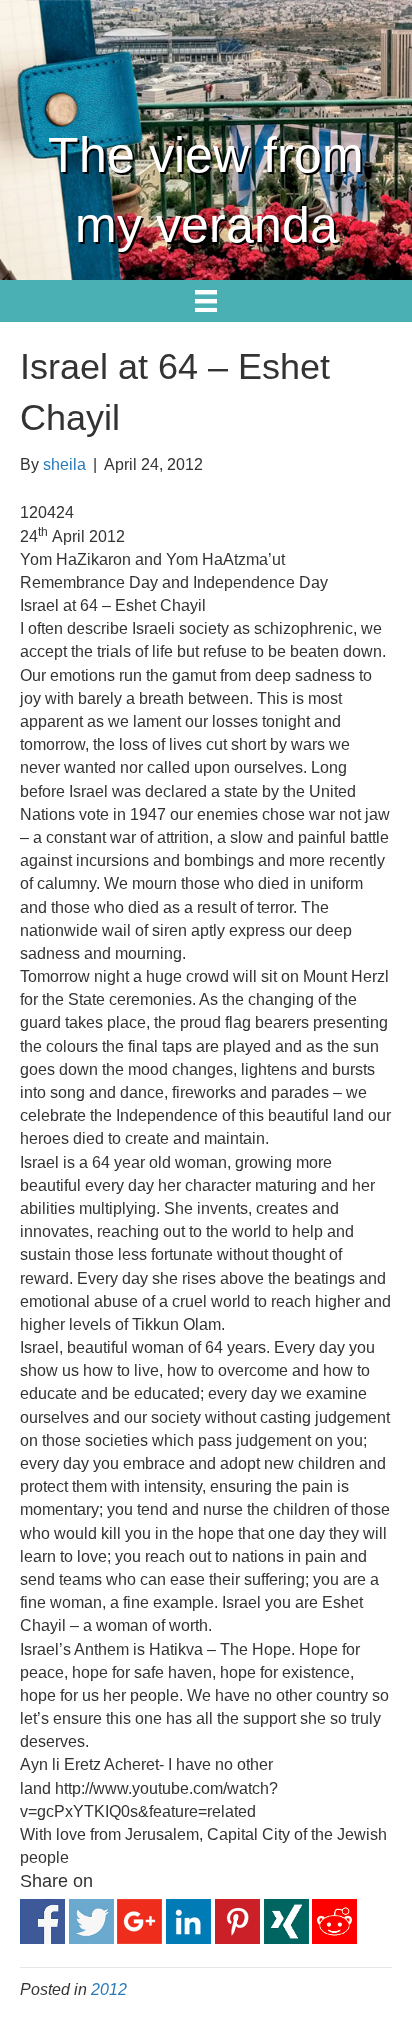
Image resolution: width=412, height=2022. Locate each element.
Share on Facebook (42, 1921)
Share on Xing (286, 1921)
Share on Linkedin (188, 1921)
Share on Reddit (334, 1921)
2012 (109, 1989)
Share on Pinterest (237, 1921)
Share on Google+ (139, 1921)
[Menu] (206, 301)
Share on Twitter (91, 1921)
